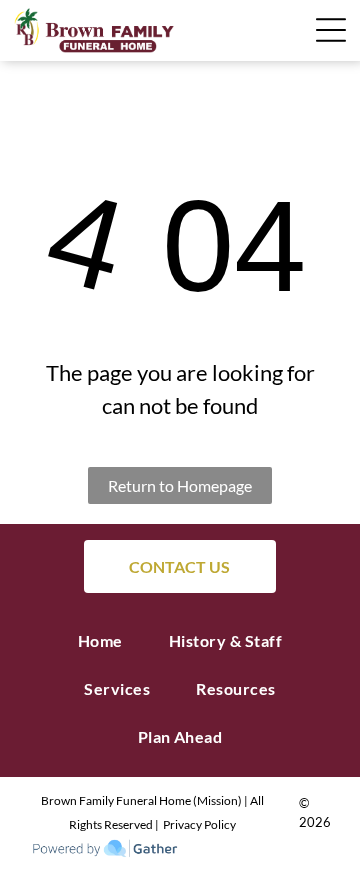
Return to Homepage (180, 485)
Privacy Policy (199, 824)
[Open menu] (245, 30)
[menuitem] (100, 641)
